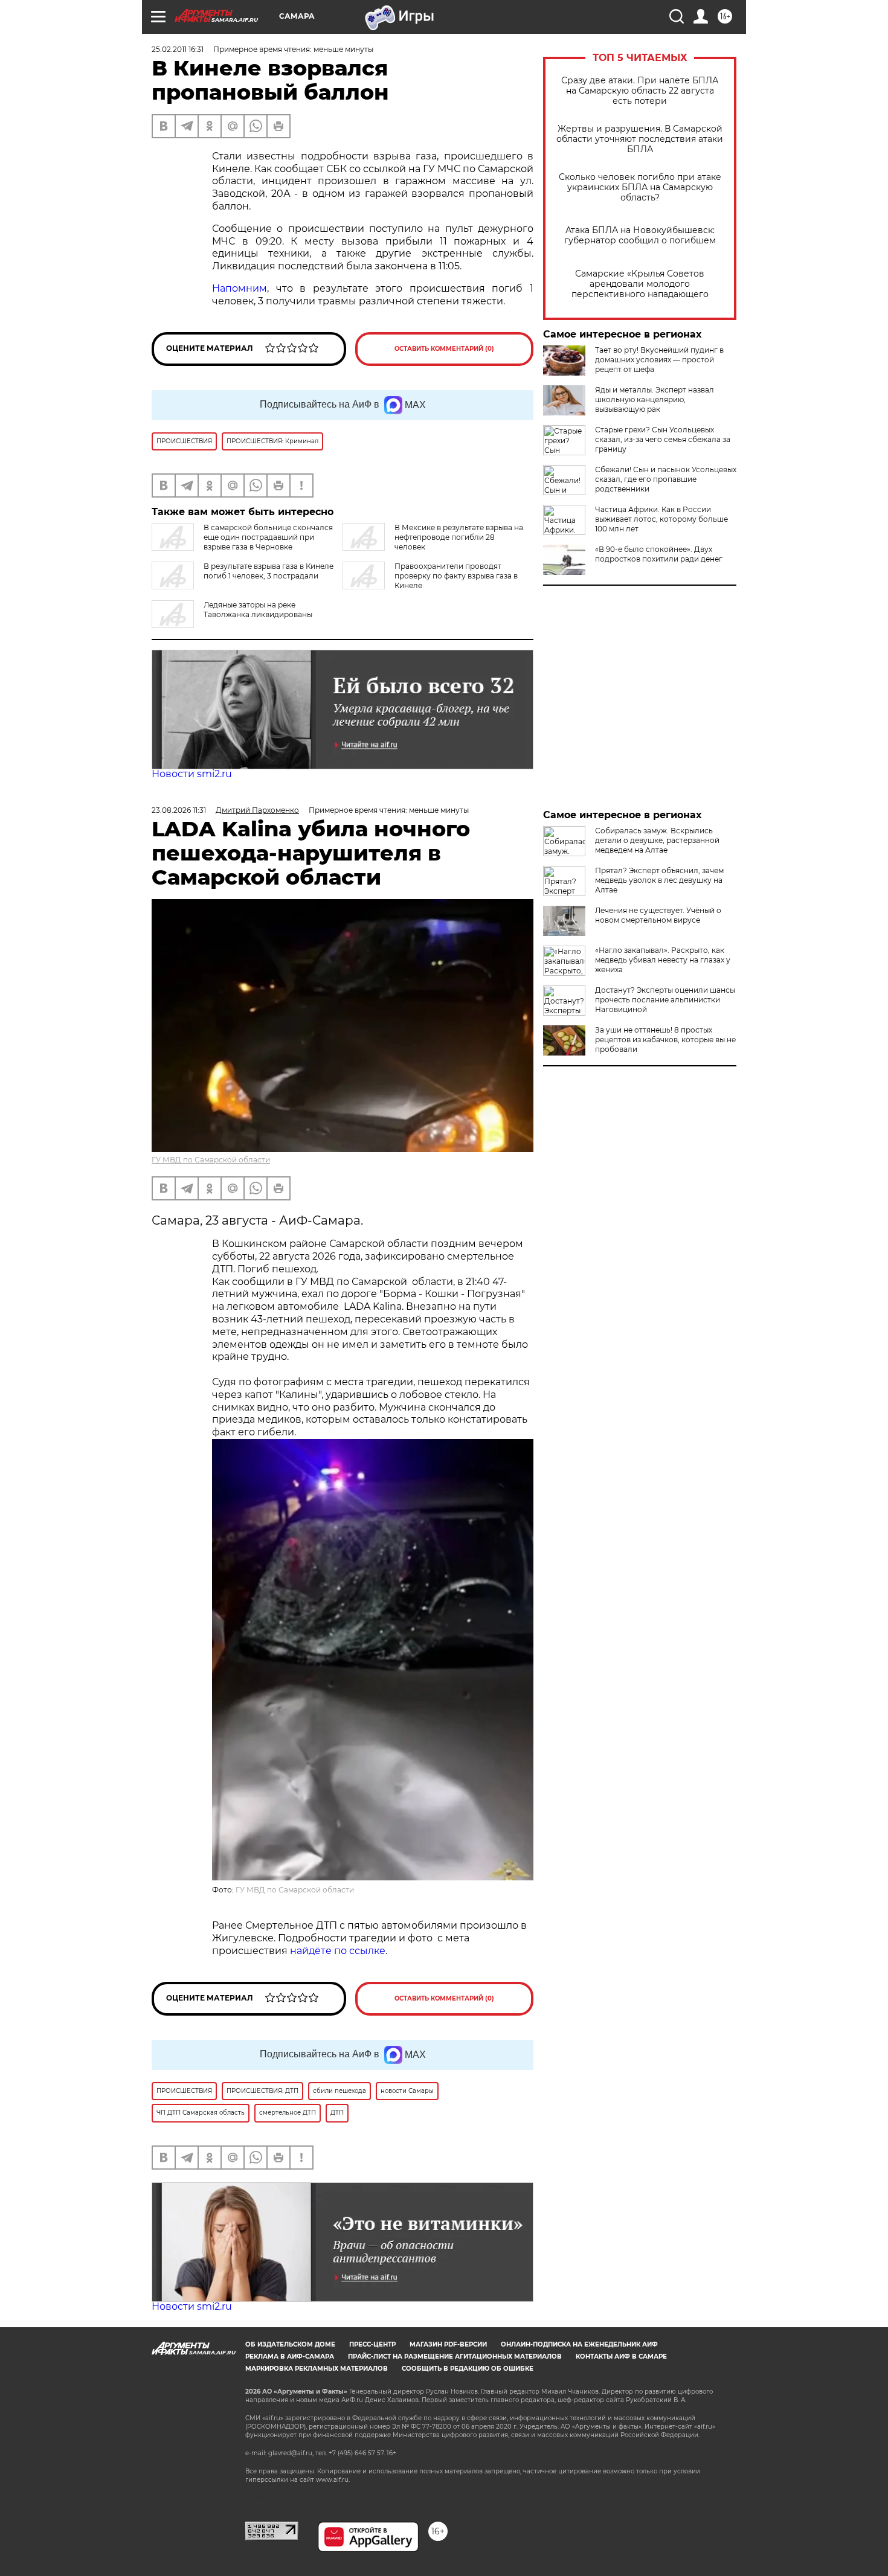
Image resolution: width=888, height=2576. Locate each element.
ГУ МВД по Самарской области (211, 1160)
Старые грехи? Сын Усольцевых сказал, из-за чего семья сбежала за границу (663, 439)
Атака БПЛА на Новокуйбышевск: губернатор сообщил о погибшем (640, 235)
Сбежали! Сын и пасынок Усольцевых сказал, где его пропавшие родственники (666, 479)
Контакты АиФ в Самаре (621, 2357)
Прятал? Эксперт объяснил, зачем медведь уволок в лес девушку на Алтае (659, 880)
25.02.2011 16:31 (178, 49)
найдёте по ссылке (338, 1951)
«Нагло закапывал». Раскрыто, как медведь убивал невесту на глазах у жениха (663, 960)
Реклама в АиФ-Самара (290, 2357)
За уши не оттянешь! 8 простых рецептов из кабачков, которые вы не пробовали (665, 1040)
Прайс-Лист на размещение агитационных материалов (455, 2357)
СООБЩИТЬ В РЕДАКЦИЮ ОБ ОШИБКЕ (468, 2369)
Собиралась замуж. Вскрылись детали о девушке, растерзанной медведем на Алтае (657, 840)
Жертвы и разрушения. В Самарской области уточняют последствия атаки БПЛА (640, 139)
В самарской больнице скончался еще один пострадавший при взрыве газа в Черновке (268, 537)
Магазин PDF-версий (448, 2344)
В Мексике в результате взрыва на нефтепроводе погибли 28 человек (459, 537)
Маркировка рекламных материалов (317, 2369)
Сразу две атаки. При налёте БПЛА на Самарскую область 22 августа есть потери (640, 91)
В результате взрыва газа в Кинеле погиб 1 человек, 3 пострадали (269, 571)
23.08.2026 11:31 (179, 810)
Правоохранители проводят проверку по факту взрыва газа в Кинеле (456, 576)
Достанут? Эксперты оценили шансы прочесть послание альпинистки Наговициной (665, 1000)
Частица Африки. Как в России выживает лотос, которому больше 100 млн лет (661, 519)
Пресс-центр (372, 2344)
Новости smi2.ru (192, 774)
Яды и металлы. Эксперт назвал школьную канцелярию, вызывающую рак (655, 399)
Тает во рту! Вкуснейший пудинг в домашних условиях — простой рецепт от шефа (659, 360)
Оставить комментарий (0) (444, 349)
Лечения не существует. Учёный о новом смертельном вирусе (658, 915)
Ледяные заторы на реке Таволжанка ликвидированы (258, 610)
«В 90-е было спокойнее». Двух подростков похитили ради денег (659, 554)
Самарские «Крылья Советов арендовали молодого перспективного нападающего (640, 284)
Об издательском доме (290, 2344)
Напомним (240, 288)
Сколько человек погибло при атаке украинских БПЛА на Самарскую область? (640, 187)
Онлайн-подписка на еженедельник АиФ (579, 2344)
